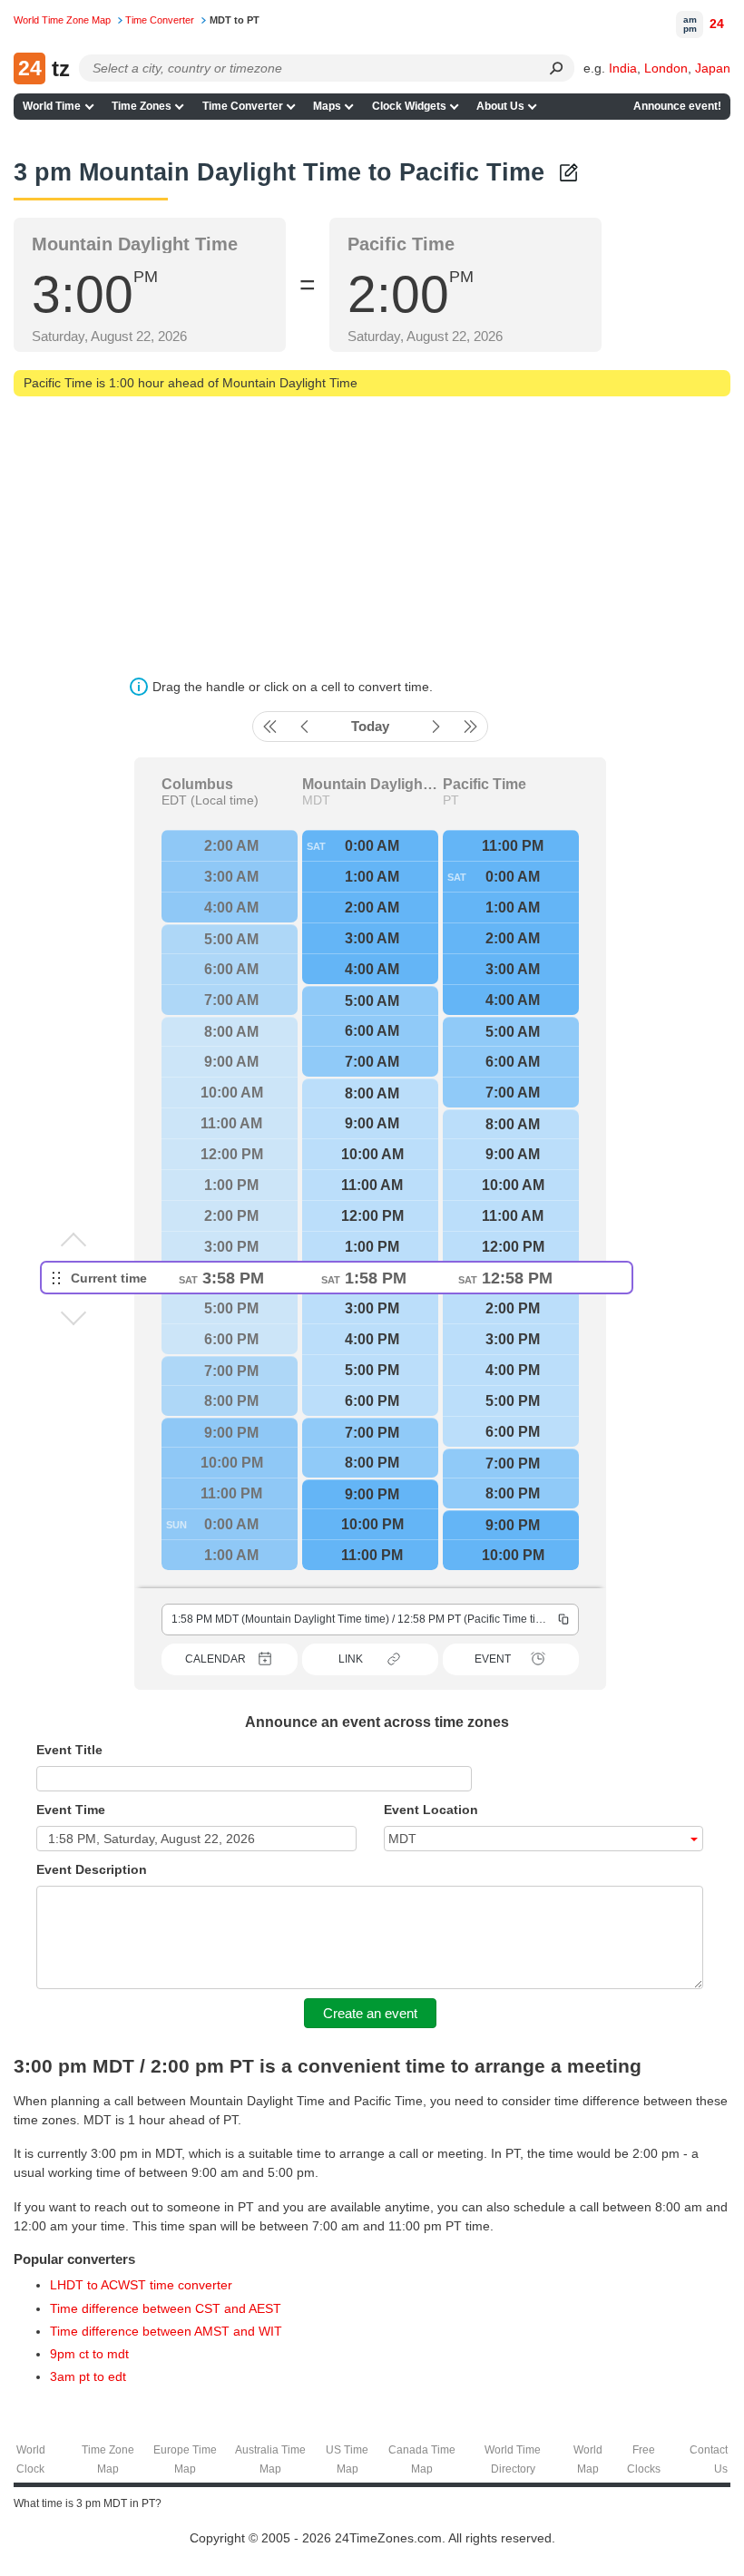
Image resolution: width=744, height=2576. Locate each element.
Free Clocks (644, 2459)
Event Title (69, 1750)
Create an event (370, 2013)
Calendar (215, 1659)
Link (351, 1659)
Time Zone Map (108, 2459)
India (623, 68)
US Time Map (347, 2459)
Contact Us (709, 2459)
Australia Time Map (270, 2459)
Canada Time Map (422, 2459)
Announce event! (677, 106)
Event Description (92, 1869)
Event (493, 1659)
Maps (327, 106)
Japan (713, 68)
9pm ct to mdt (89, 2354)
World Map (588, 2459)
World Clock (31, 2459)
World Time (52, 106)
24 (717, 24)
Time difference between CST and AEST (166, 2308)
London (666, 68)
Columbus (197, 785)
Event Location (431, 1810)
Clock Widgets (409, 106)
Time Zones (142, 106)
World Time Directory (513, 2459)
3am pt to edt (88, 2376)
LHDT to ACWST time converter (141, 2285)
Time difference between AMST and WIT (166, 2331)
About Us (500, 106)
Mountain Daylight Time (370, 785)
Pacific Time (485, 785)
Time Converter (243, 106)
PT (451, 800)
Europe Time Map (185, 2459)
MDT (316, 800)
